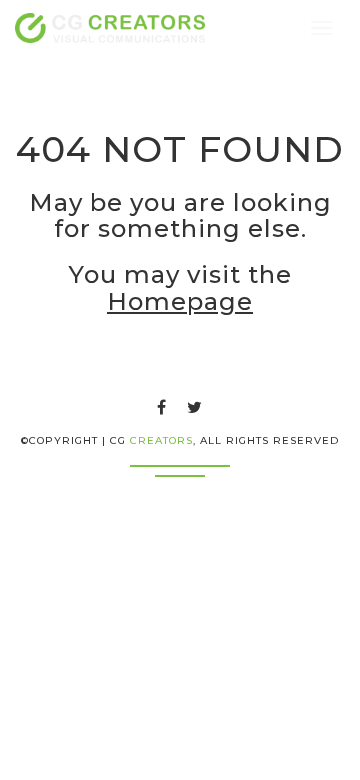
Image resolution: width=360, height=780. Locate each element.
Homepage (180, 301)
